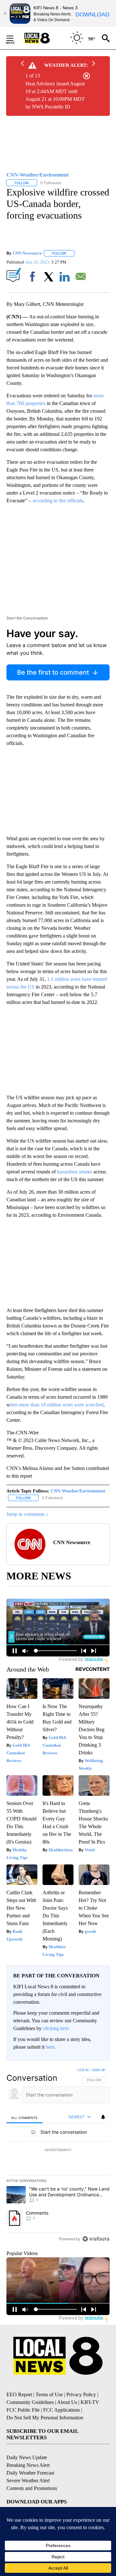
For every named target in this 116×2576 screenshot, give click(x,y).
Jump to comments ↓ (27, 1514)
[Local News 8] (45, 38)
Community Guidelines (30, 2402)
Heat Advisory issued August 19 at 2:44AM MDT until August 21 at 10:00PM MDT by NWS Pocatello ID (55, 95)
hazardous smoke (74, 1172)
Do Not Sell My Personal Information (45, 2418)
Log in (83, 2070)
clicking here (56, 2028)
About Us (67, 2402)
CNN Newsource (27, 253)
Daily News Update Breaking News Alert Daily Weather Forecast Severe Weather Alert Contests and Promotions (32, 2473)
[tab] (24, 2118)
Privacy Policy (81, 2394)
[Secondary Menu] (15, 38)
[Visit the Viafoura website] (96, 2239)
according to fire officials (58, 501)
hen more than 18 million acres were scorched (57, 1405)
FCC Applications (62, 2410)
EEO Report (19, 2394)
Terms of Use (49, 2394)
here (50, 2047)
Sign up (99, 2070)
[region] (58, 2156)
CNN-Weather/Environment (78, 1491)
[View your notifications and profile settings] (103, 2117)
